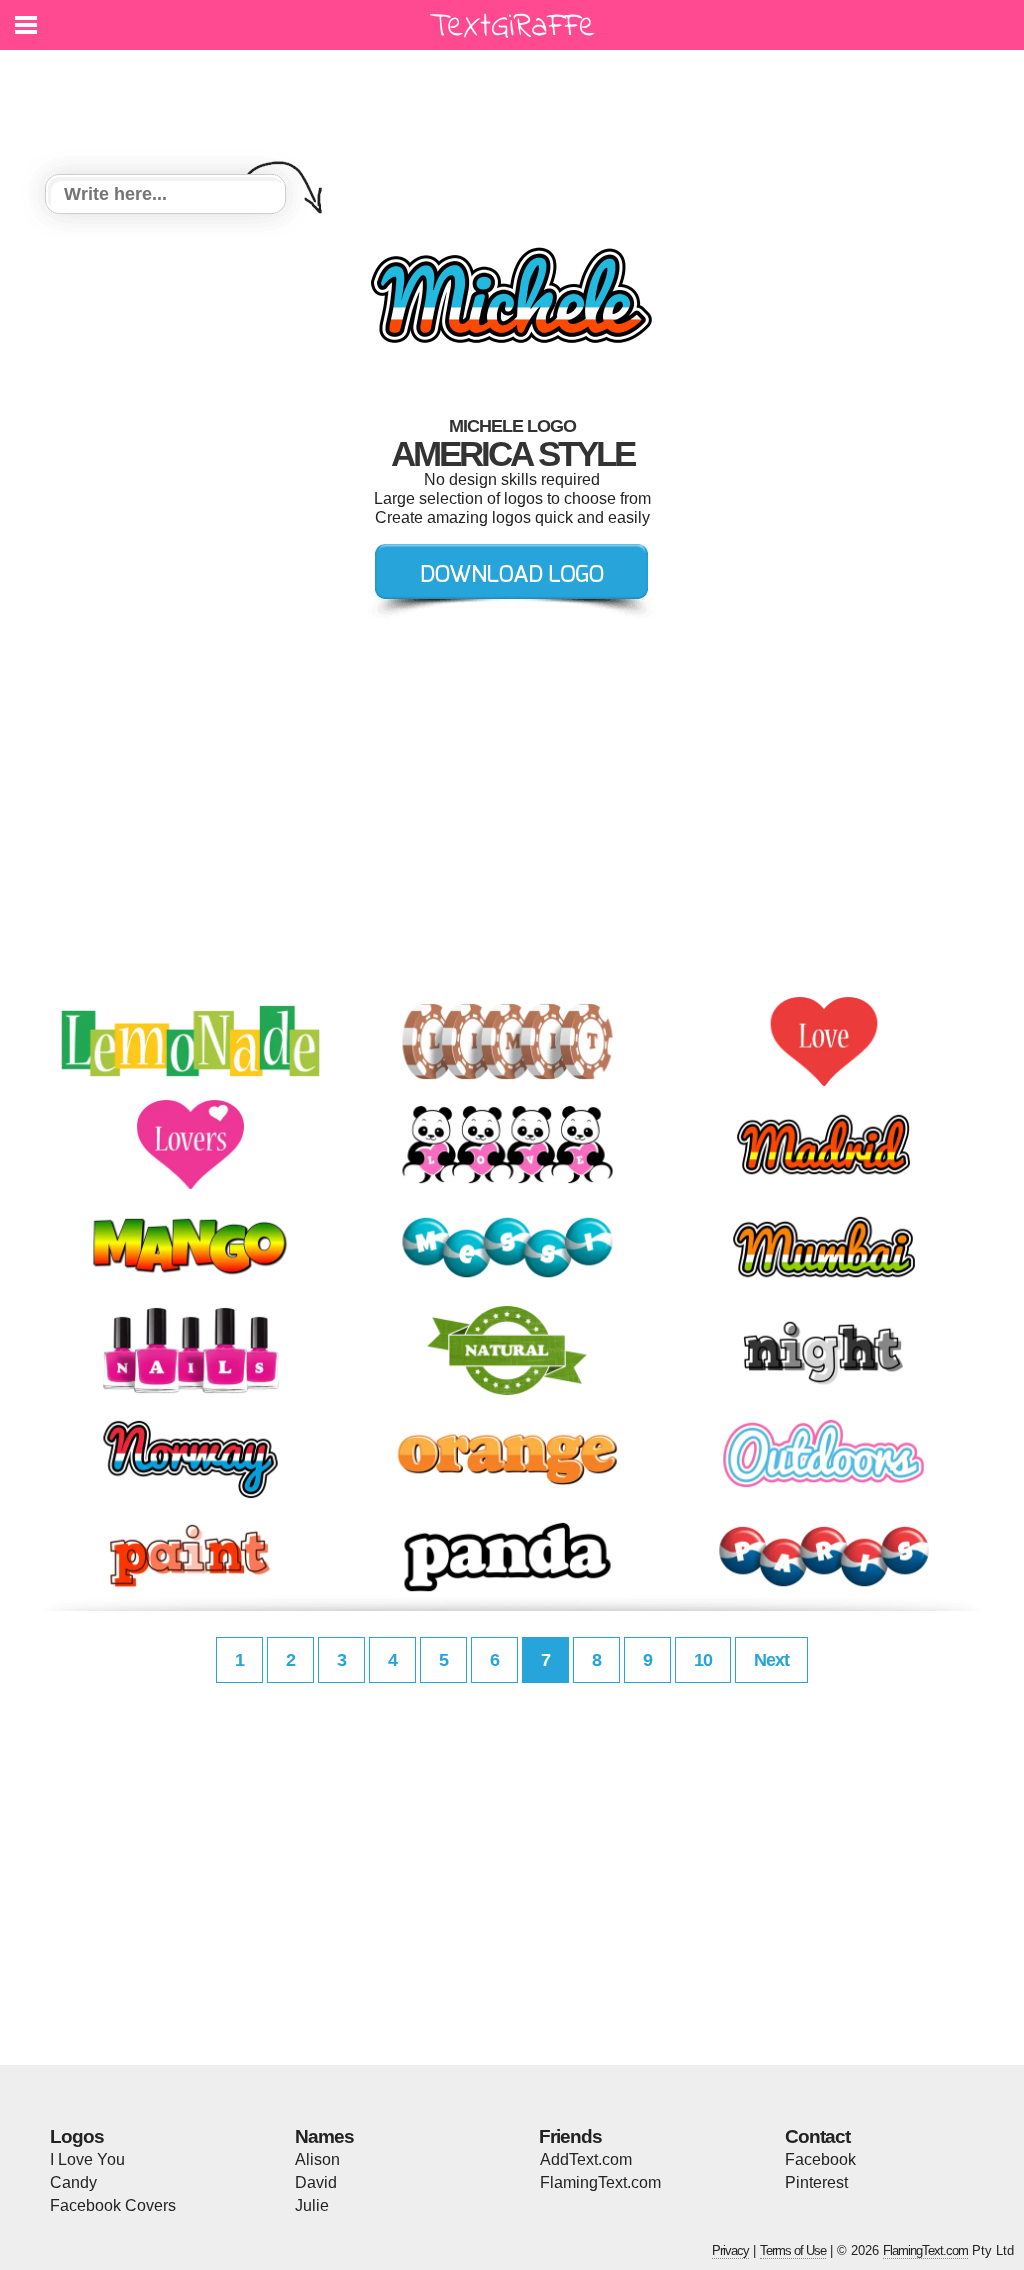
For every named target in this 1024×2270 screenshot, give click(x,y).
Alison (317, 2159)
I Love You (87, 2159)
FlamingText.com (600, 2182)
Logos (77, 2136)
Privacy (730, 2250)
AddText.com (586, 2159)
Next (771, 1660)
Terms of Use (793, 2250)
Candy (73, 2182)
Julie (312, 2205)
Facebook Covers (113, 2205)
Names (324, 2136)
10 (703, 1660)
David (316, 2182)
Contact (817, 2136)
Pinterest (816, 2182)
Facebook (820, 2159)
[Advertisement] (517, 100)
